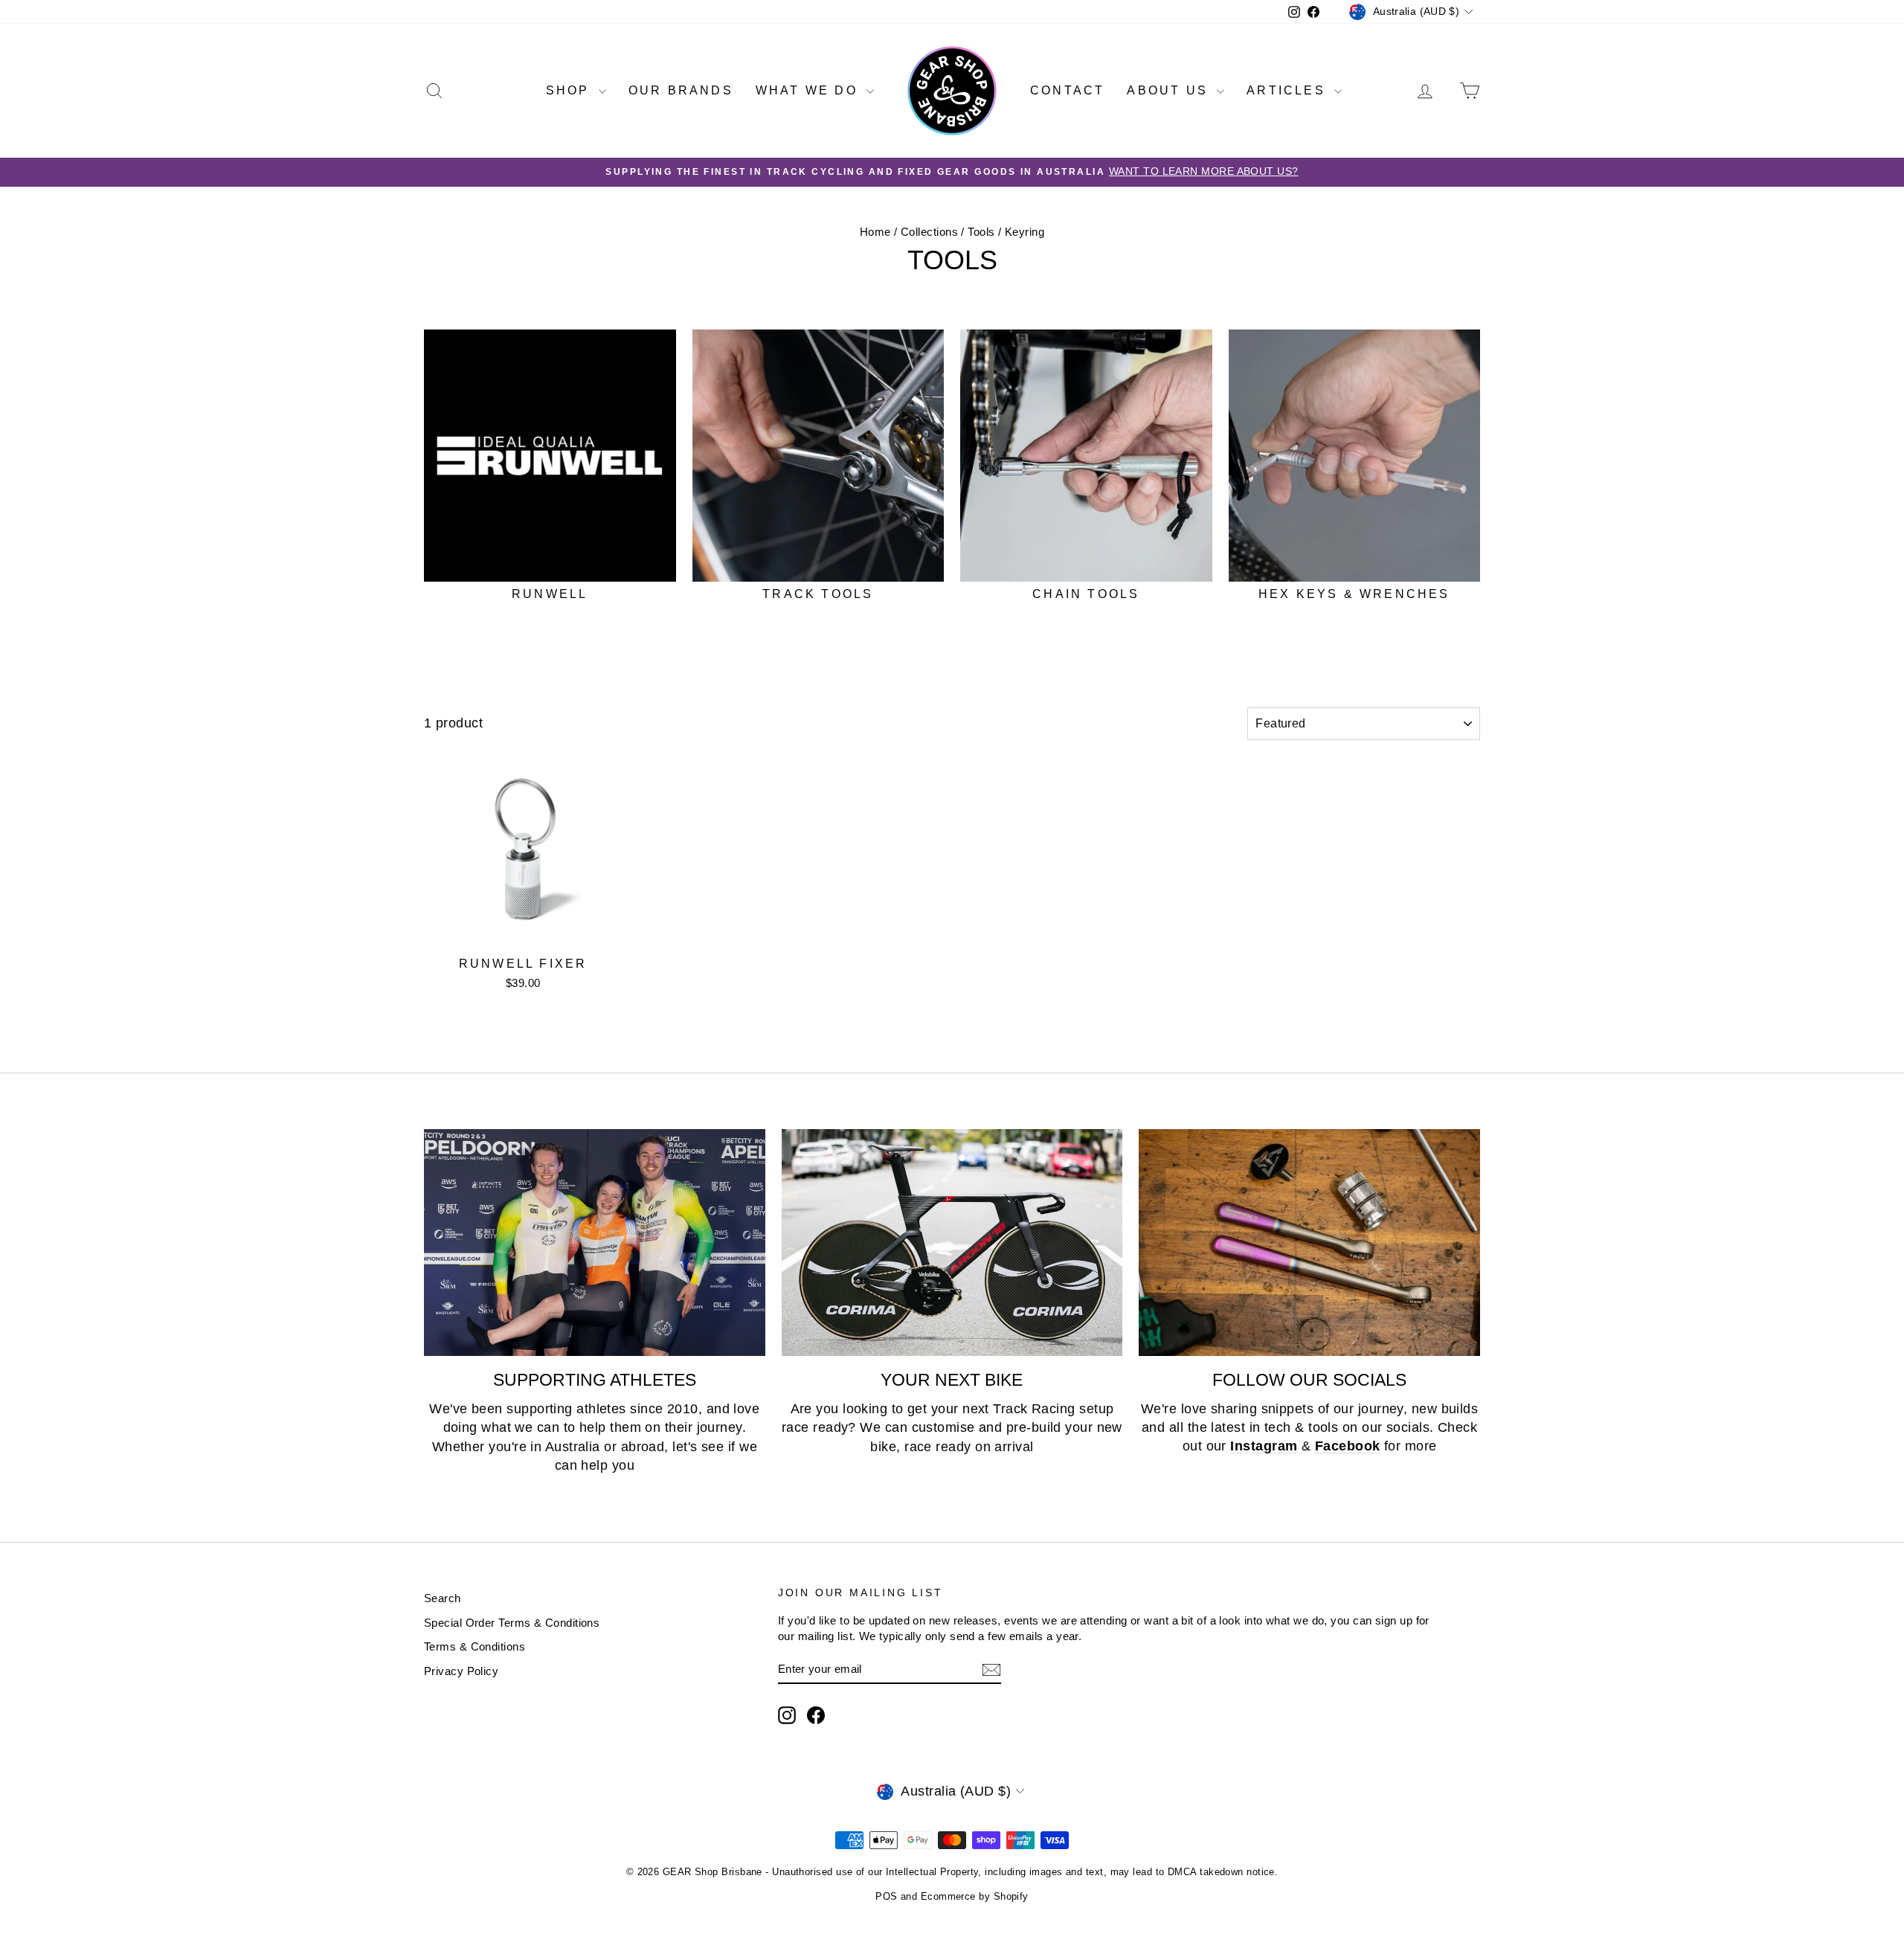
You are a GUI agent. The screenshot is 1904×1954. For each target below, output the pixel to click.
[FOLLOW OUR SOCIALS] (1309, 1243)
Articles (1289, 90)
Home (875, 232)
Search (443, 1598)
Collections (929, 232)
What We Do (809, 90)
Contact (1067, 90)
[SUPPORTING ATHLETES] (595, 1243)
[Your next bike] (952, 1243)
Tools (981, 232)
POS (886, 1896)
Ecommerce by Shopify (975, 1896)
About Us (1170, 90)
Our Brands (681, 90)
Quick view (523, 933)
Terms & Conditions (475, 1646)
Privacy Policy (461, 1671)
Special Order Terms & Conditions (512, 1623)
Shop (570, 90)
